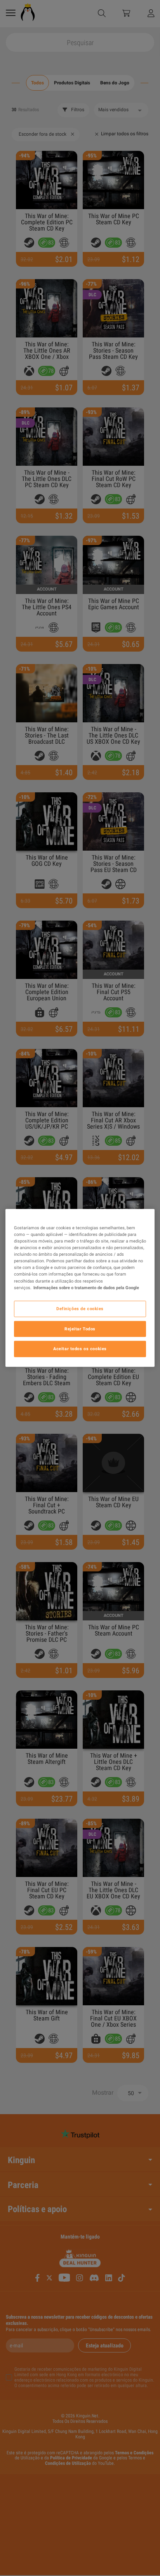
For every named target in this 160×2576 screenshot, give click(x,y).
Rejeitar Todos (80, 1328)
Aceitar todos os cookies (80, 1349)
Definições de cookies (80, 1308)
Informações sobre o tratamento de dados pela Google (86, 1287)
